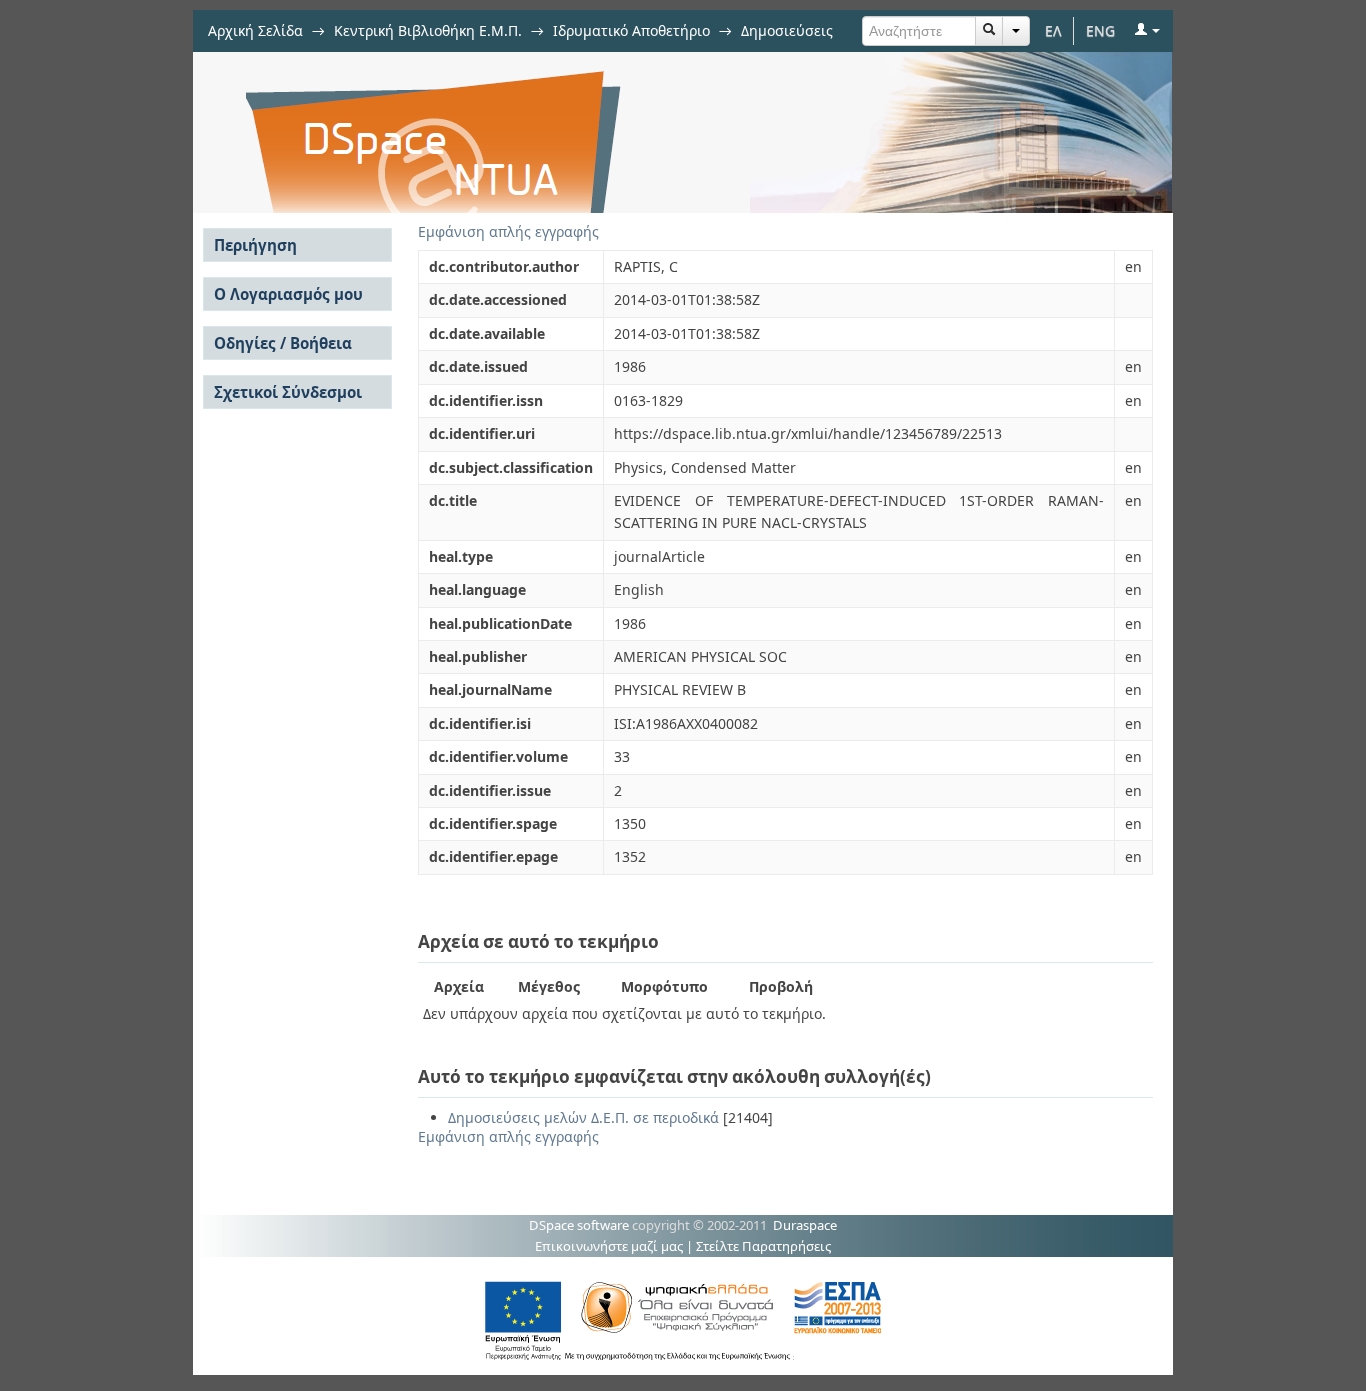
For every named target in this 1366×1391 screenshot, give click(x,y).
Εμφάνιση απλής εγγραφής (508, 231)
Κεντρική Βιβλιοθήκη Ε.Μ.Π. (428, 30)
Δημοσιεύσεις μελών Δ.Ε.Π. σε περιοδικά (583, 1117)
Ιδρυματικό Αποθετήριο (631, 30)
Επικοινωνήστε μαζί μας (609, 1246)
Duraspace (805, 1225)
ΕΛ (1053, 30)
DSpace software (579, 1225)
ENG (1100, 30)
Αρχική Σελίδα (255, 30)
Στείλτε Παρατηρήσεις (763, 1246)
